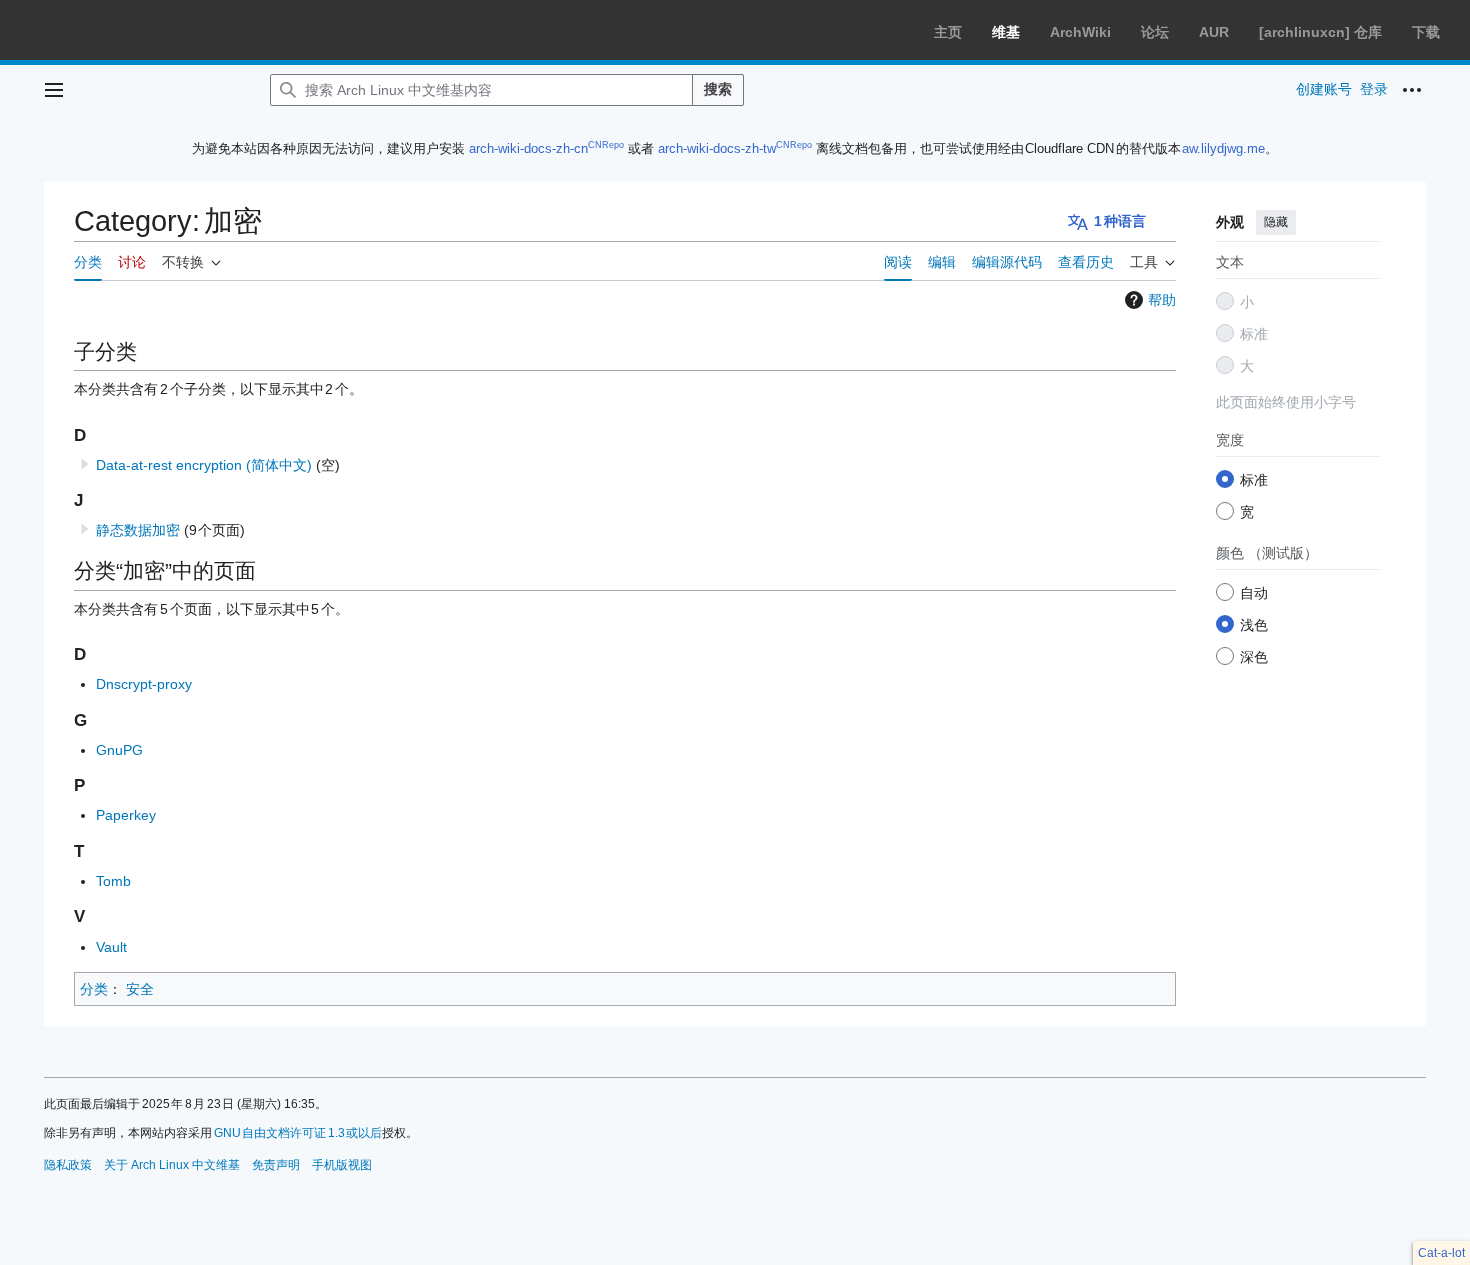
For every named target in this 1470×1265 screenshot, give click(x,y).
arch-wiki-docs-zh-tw (717, 148)
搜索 (718, 89)
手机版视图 (342, 1165)
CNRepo (606, 145)
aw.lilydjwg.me (1223, 148)
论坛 (1155, 32)
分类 (94, 989)
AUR (1214, 32)
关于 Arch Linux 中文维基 (172, 1165)
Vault (111, 947)
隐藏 (1276, 222)
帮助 (1162, 300)
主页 (948, 32)
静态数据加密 (138, 530)
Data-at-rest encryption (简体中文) (204, 465)
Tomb (113, 881)
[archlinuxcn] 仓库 (1320, 32)
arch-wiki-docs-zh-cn (528, 148)
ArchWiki (1080, 32)
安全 (140, 989)
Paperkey (126, 815)
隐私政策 (68, 1165)
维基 (1006, 32)
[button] (54, 90)
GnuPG (119, 750)
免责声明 (276, 1165)
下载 (1426, 32)
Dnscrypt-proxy (144, 684)
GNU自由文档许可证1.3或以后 (298, 1133)
